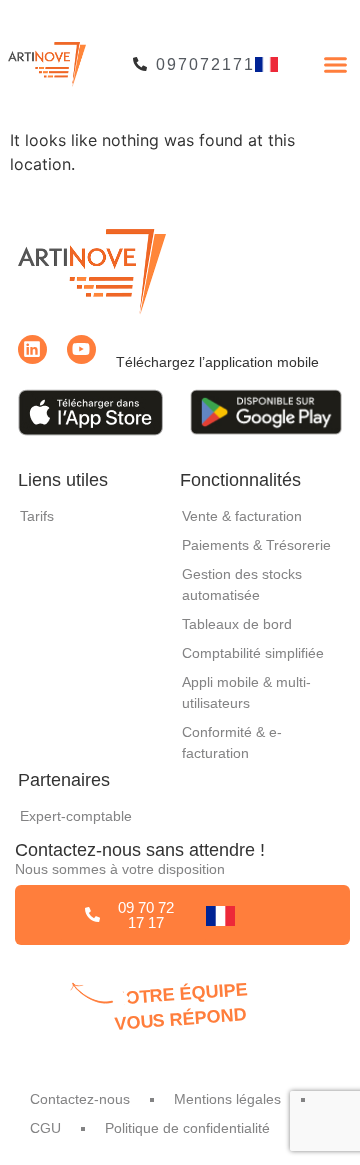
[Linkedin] (32, 349)
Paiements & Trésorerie (256, 545)
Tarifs (37, 516)
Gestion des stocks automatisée (242, 584)
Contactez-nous (80, 1099)
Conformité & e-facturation (232, 742)
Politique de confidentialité (187, 1128)
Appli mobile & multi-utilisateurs (246, 692)
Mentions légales (227, 1099)
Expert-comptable (76, 816)
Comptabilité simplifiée (253, 653)
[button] (335, 64)
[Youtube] (81, 349)
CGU (45, 1128)
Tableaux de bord (237, 624)
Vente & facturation (242, 516)
